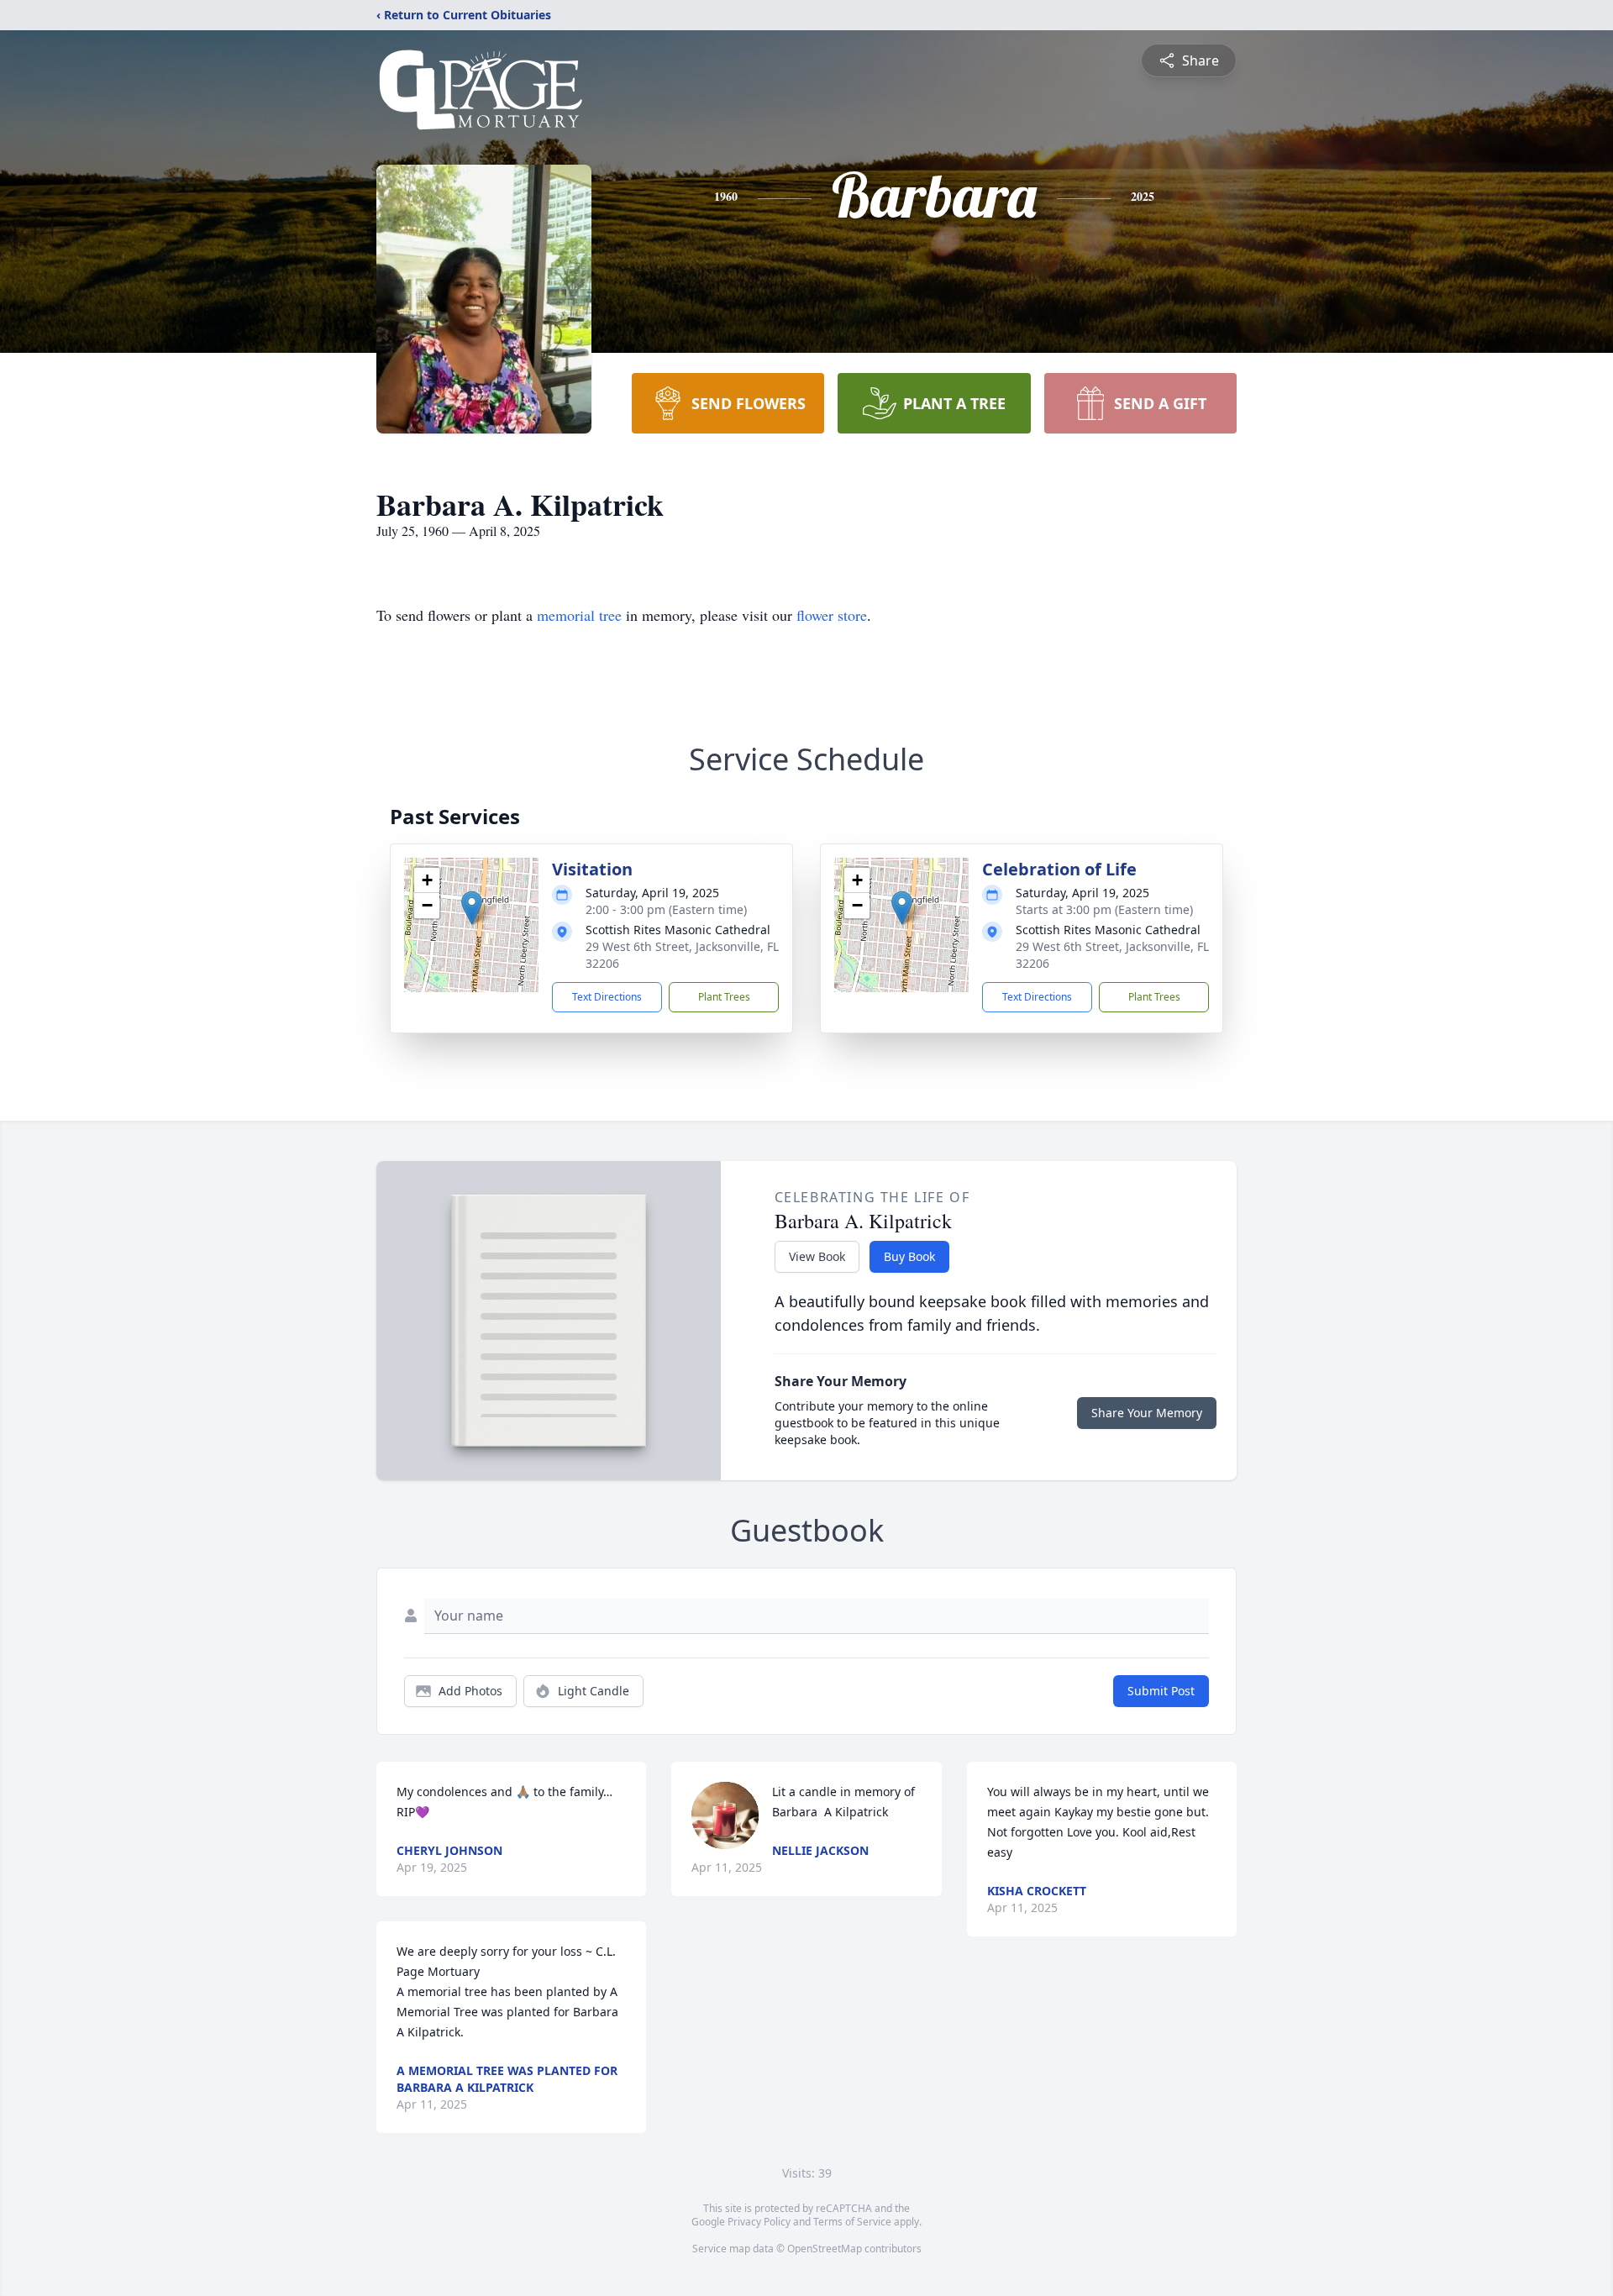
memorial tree (579, 615)
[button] (472, 908)
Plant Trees (724, 997)
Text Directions (607, 997)
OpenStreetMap (825, 2249)
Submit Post (1161, 1691)
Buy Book (909, 1256)
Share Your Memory (1147, 1413)
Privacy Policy (759, 2222)
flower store (832, 615)
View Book (817, 1256)
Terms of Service (852, 2222)
